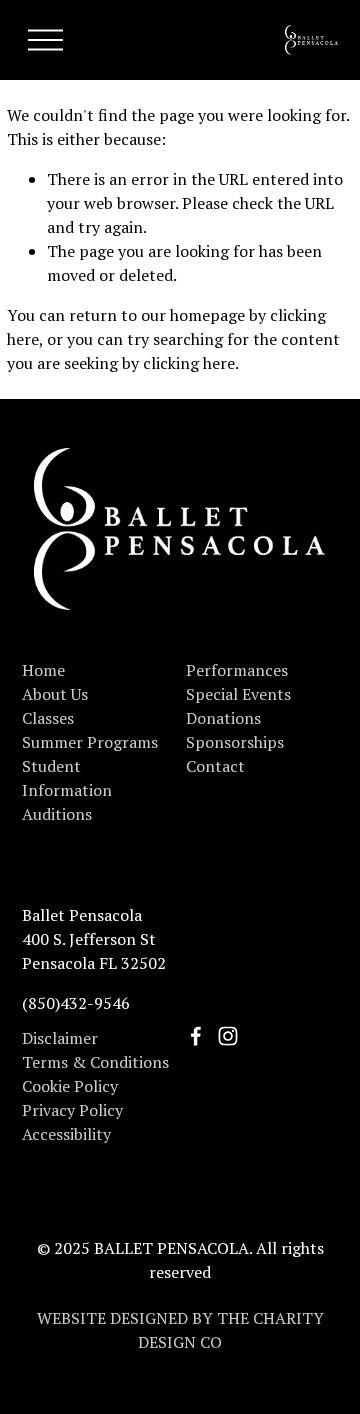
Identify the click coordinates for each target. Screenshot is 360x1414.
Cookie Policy (70, 1086)
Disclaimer (60, 1038)
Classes (48, 718)
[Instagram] (228, 1036)
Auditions (57, 814)
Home (43, 670)
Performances (237, 670)
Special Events (238, 694)
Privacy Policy (72, 1110)
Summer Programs (90, 742)
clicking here (189, 363)
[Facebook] (196, 1036)
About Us (55, 694)
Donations (223, 718)
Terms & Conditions (95, 1062)
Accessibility (66, 1134)
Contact (215, 766)
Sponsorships (235, 742)
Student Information (67, 778)
